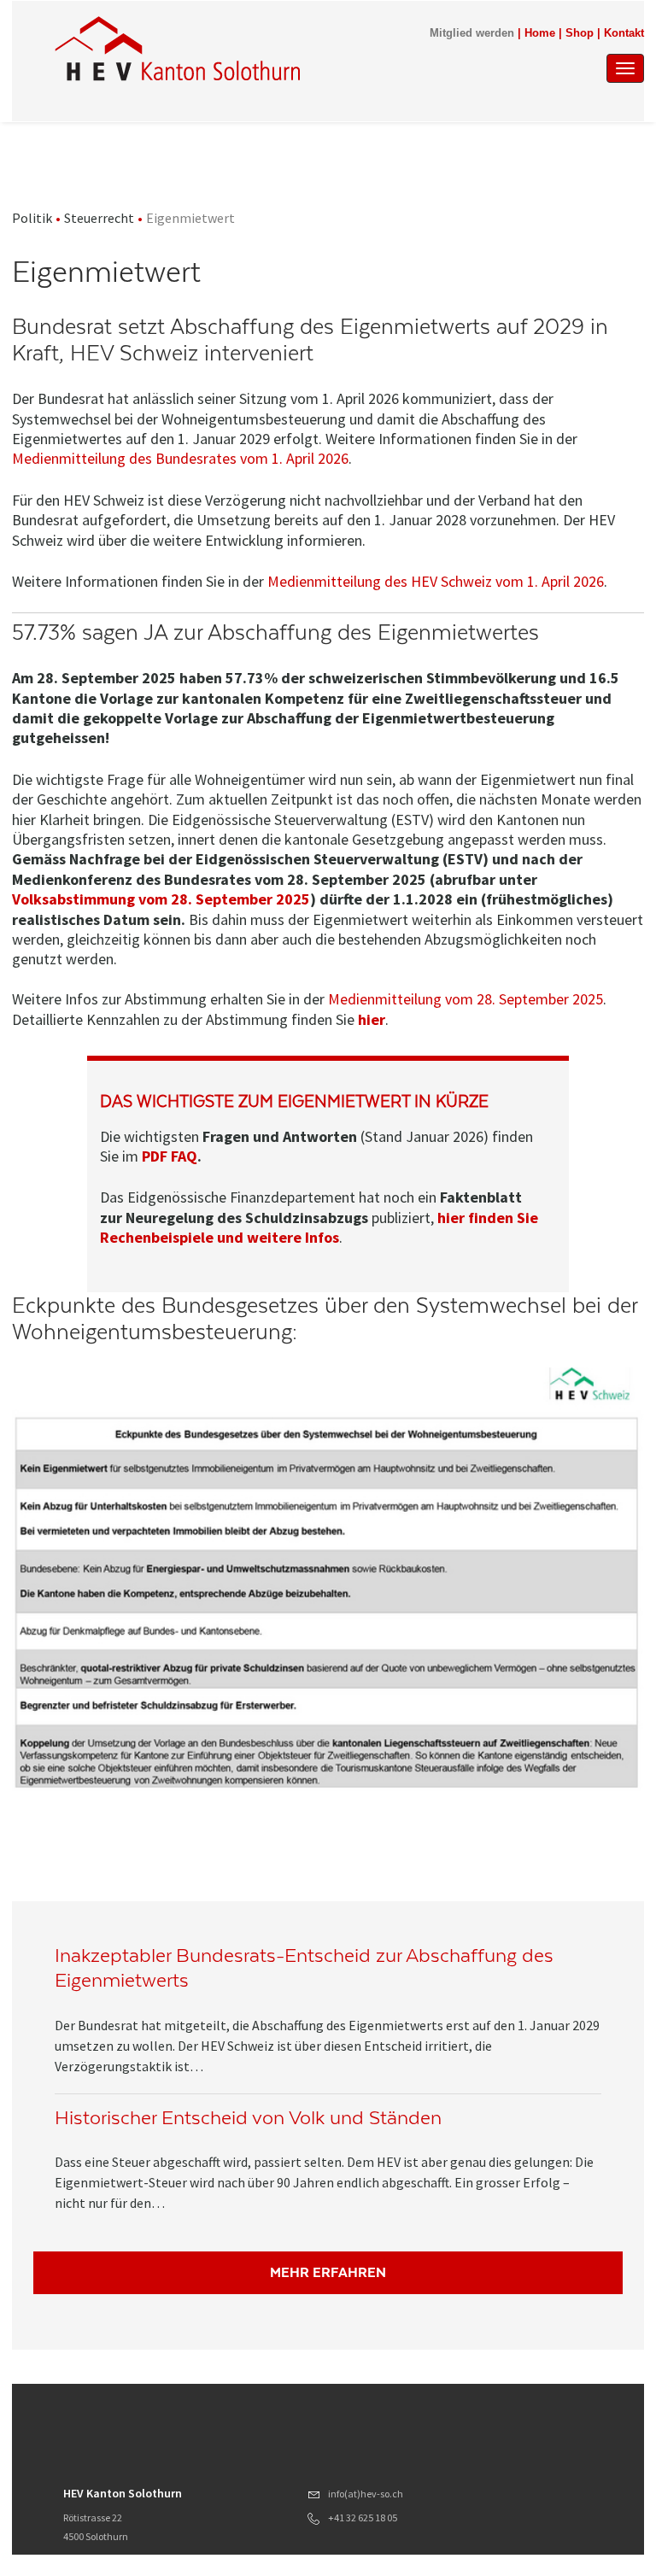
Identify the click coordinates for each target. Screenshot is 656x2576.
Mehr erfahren (328, 2272)
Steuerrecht (99, 218)
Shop (580, 33)
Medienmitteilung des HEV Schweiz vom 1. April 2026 (436, 581)
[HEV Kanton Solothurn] (177, 49)
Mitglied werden (472, 33)
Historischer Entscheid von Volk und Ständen (248, 2118)
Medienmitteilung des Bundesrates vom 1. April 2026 (180, 458)
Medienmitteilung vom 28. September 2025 (466, 999)
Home (540, 33)
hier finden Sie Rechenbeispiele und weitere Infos (319, 1227)
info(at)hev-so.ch (366, 2494)
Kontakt (624, 33)
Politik (32, 218)
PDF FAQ (170, 1156)
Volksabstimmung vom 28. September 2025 (161, 899)
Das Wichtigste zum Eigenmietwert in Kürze (294, 1101)
